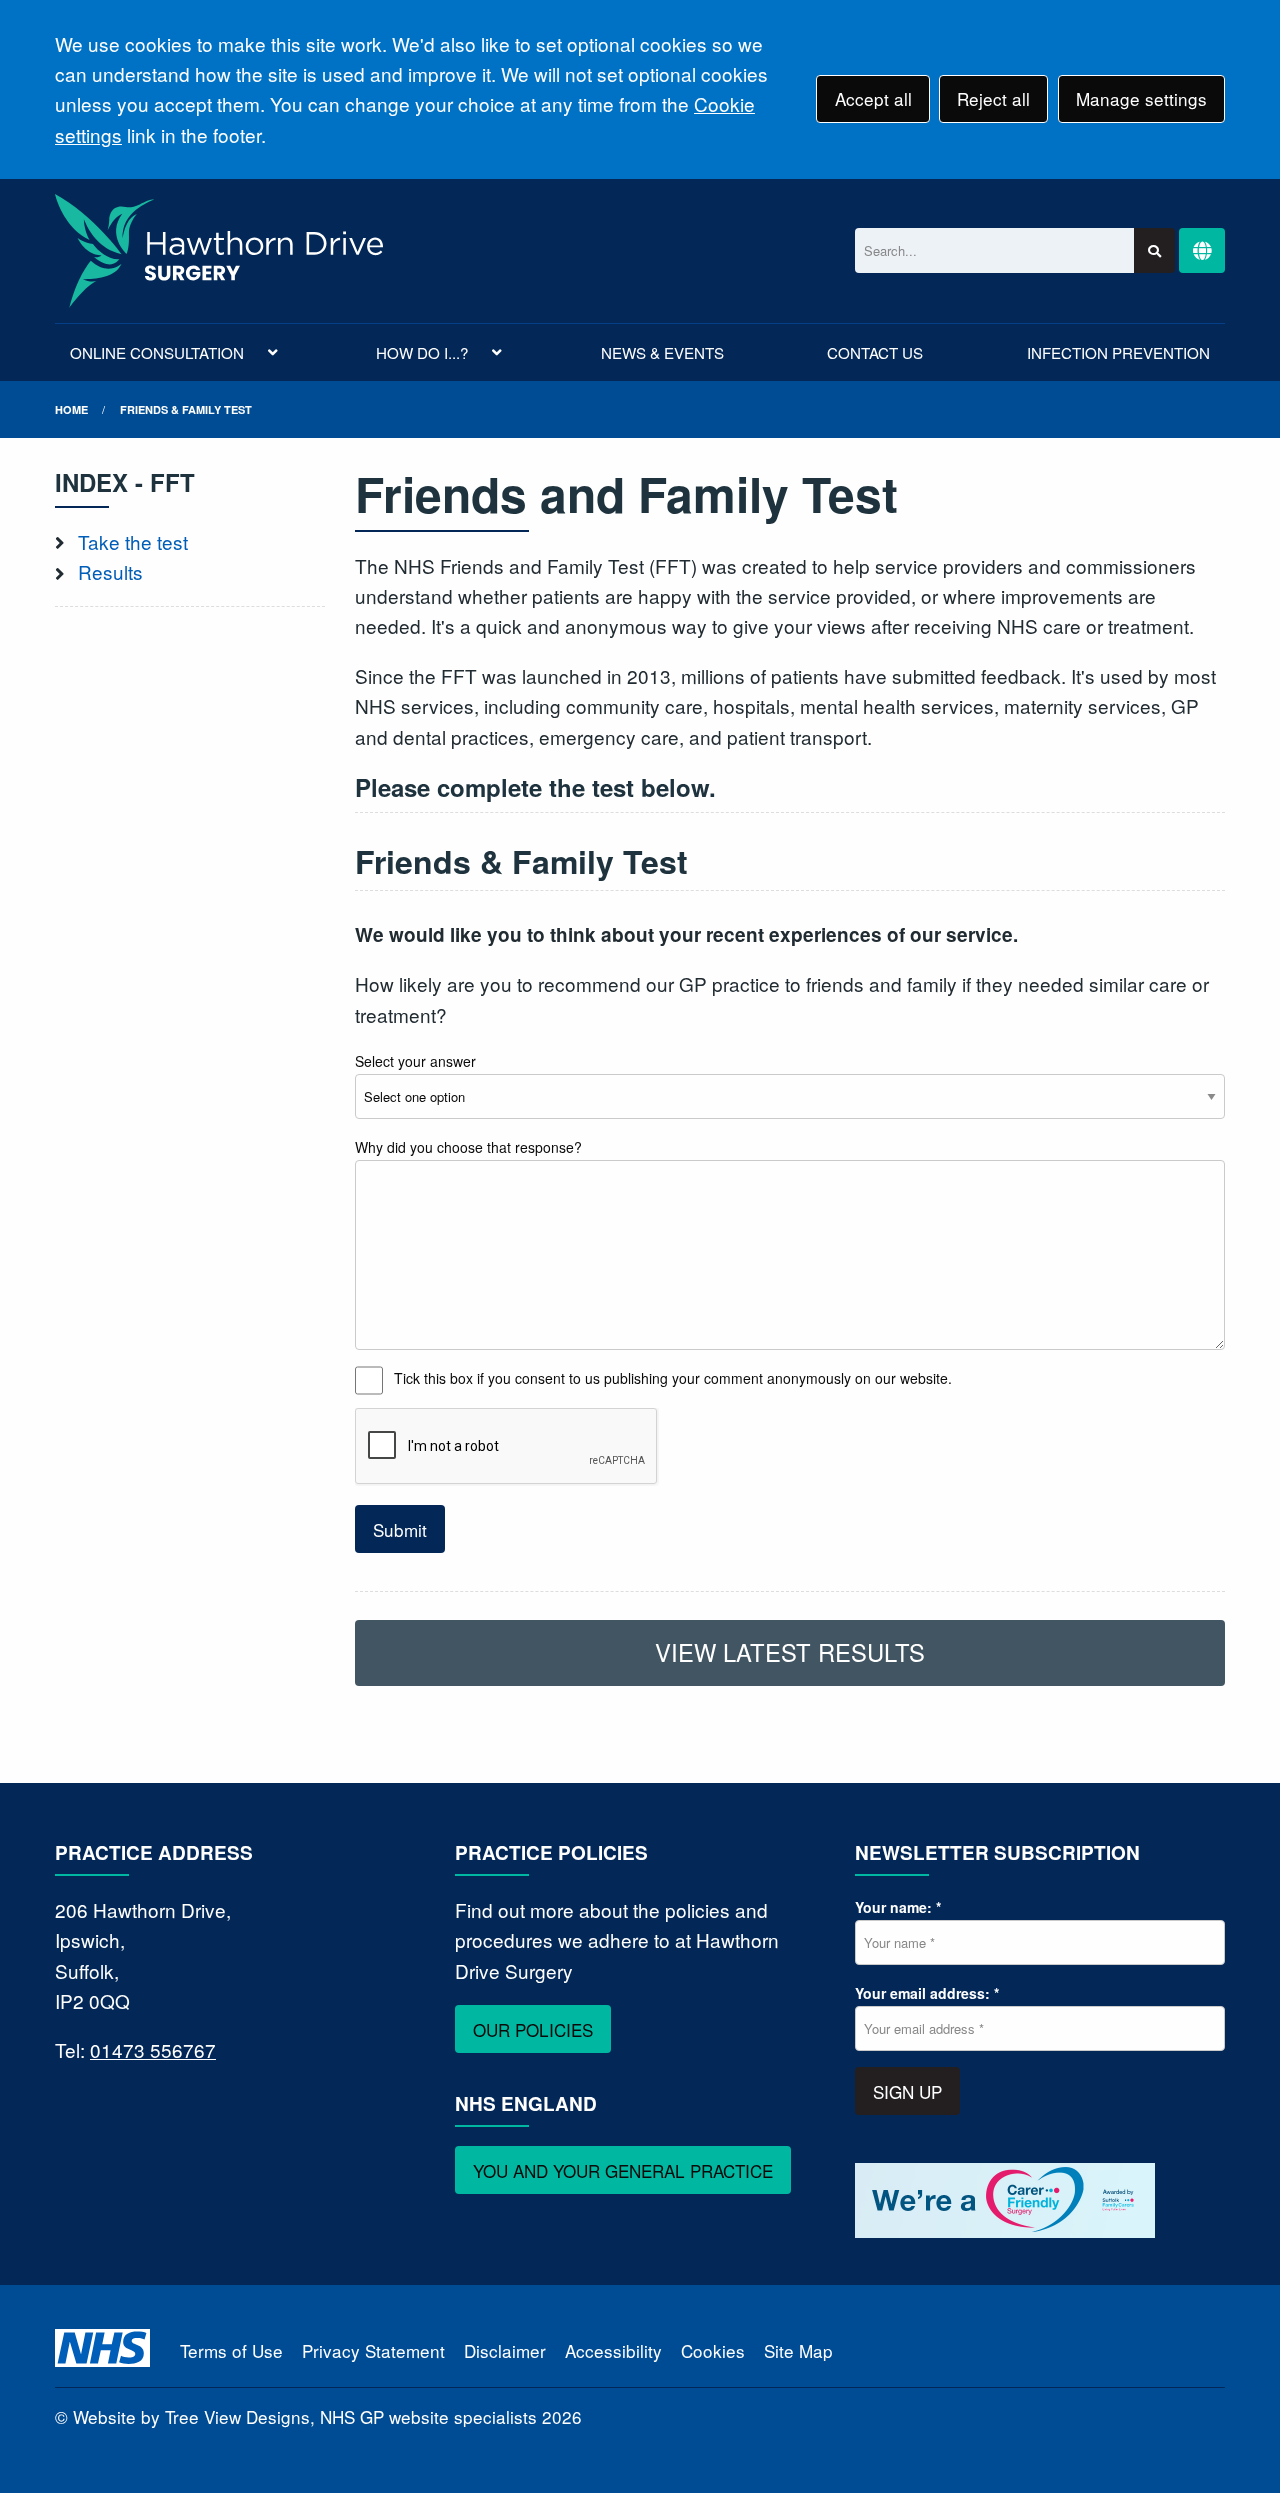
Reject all (993, 98)
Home (71, 409)
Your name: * (898, 1907)
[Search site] (1154, 250)
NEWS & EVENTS (662, 352)
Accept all (873, 98)
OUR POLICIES (533, 2029)
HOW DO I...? (422, 352)
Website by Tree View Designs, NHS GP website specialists (305, 2416)
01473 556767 (153, 2049)
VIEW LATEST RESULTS (790, 1652)
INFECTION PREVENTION (1118, 352)
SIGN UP (907, 2091)
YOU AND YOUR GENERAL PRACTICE (623, 2170)
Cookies (713, 2350)
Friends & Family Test (186, 409)
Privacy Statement (373, 2350)
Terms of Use (231, 2350)
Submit (400, 1529)
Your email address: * (927, 1993)
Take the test (133, 541)
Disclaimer (505, 2350)
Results (110, 571)
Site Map (798, 2350)
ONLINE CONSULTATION (157, 352)
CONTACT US (875, 352)
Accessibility (613, 2350)
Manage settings (1141, 98)
